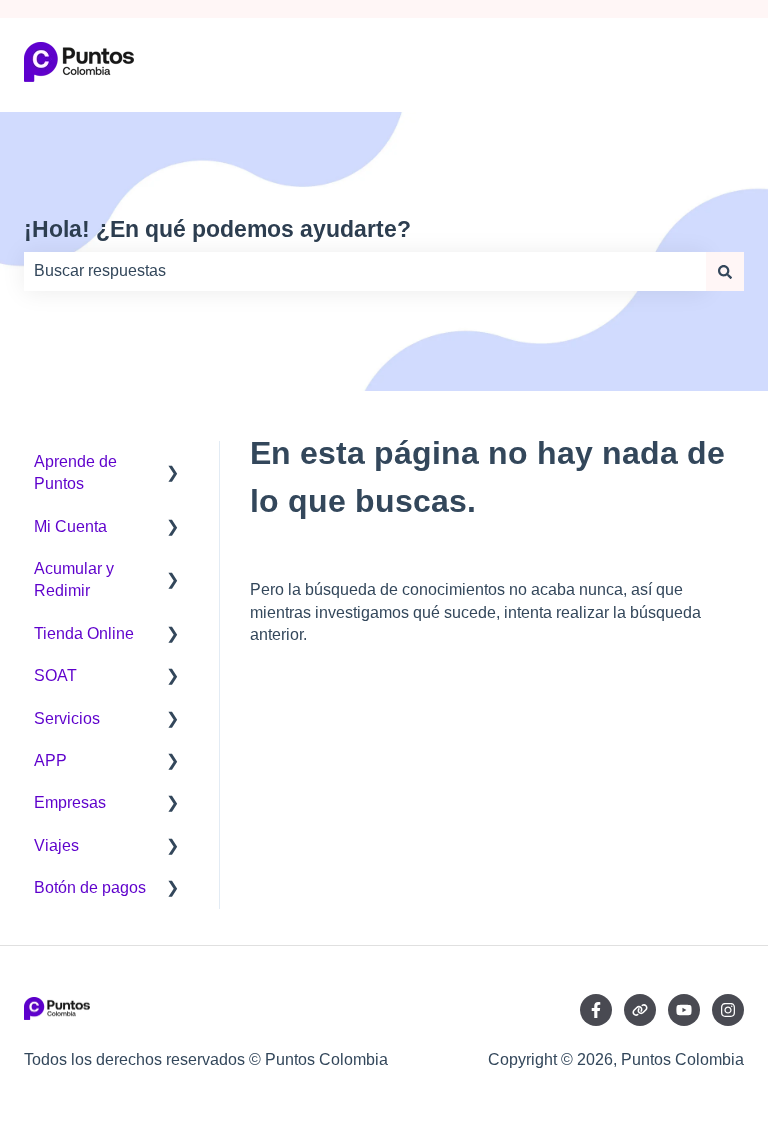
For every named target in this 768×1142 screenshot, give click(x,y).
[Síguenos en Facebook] (596, 1010)
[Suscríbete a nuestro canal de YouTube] (684, 1010)
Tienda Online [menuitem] (84, 633)
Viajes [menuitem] (56, 845)
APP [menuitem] (50, 760)
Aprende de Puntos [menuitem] (75, 472)
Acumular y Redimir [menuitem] (74, 579)
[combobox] (365, 271)
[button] (173, 463)
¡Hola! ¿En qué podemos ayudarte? (217, 229)
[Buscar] (725, 271)
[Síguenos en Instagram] (728, 1010)
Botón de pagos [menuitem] (90, 887)
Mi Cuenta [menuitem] (70, 526)
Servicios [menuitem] (67, 718)
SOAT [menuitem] (55, 675)
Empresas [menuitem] (70, 802)
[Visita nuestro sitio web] (640, 1010)
